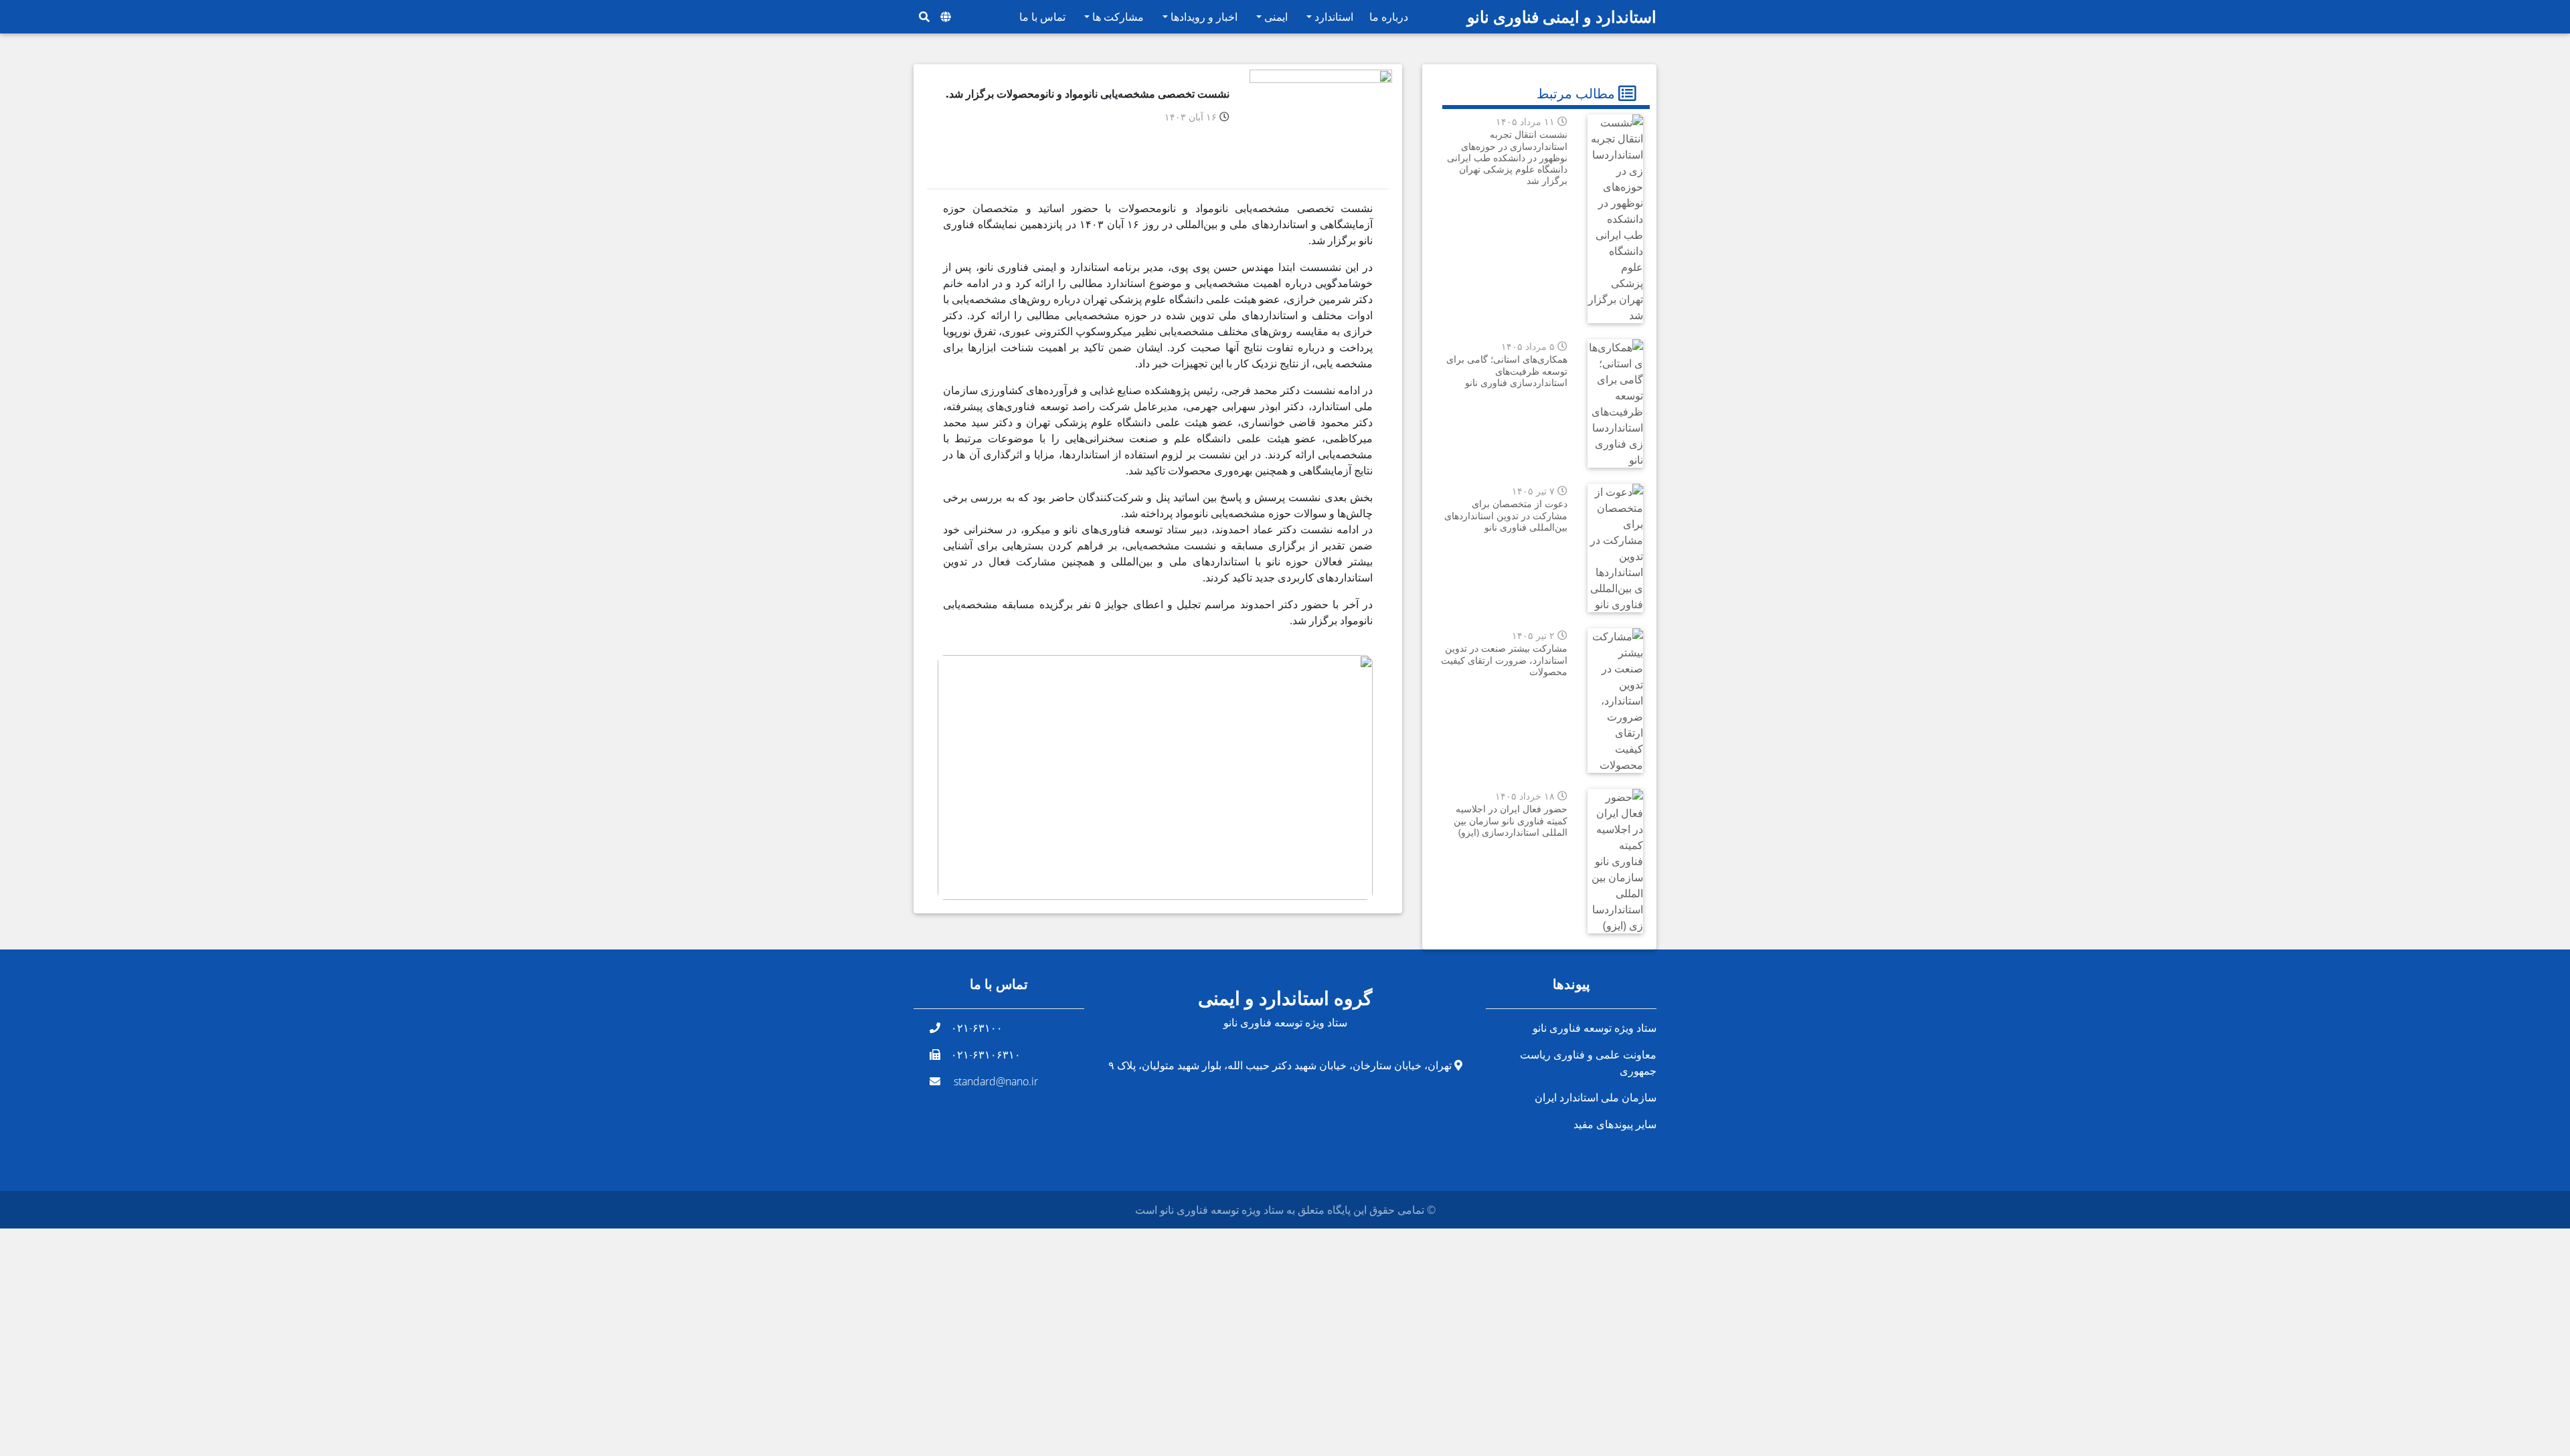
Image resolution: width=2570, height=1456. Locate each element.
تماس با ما (1042, 17)
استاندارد (1333, 17)
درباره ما (1389, 17)
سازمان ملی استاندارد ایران (1596, 1097)
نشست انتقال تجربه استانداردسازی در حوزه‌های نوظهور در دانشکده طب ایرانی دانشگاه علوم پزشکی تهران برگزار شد (1507, 157)
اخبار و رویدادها (1203, 17)
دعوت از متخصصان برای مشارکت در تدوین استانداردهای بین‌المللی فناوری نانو (1506, 515)
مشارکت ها (1117, 17)
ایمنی (1275, 17)
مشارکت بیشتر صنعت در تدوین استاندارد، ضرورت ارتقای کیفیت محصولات (1504, 660)
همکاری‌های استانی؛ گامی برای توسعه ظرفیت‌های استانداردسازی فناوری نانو (1507, 371)
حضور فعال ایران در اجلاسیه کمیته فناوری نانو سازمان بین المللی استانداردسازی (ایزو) (1511, 820)
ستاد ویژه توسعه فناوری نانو (1595, 1028)
